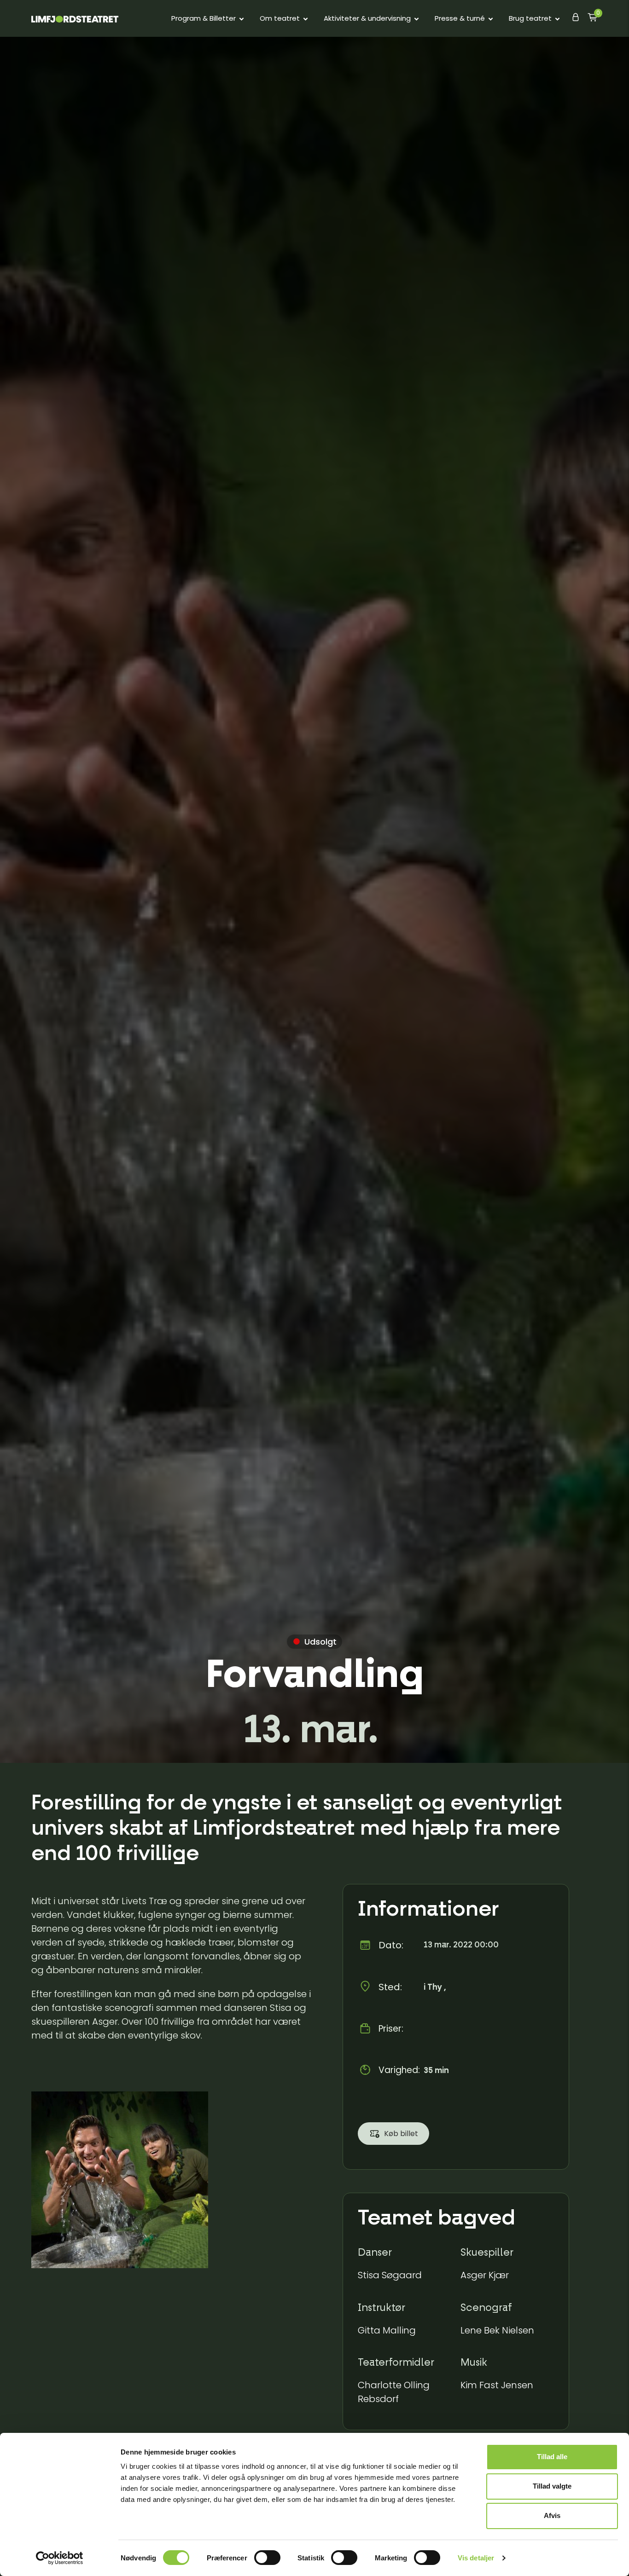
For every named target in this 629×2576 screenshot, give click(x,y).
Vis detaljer (476, 2558)
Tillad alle (552, 2457)
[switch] (267, 2558)
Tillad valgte (552, 2486)
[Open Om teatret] (306, 19)
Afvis (552, 2515)
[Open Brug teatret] (557, 19)
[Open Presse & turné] (491, 19)
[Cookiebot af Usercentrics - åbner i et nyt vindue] (60, 2558)
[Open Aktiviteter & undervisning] (416, 19)
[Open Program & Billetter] (242, 19)
